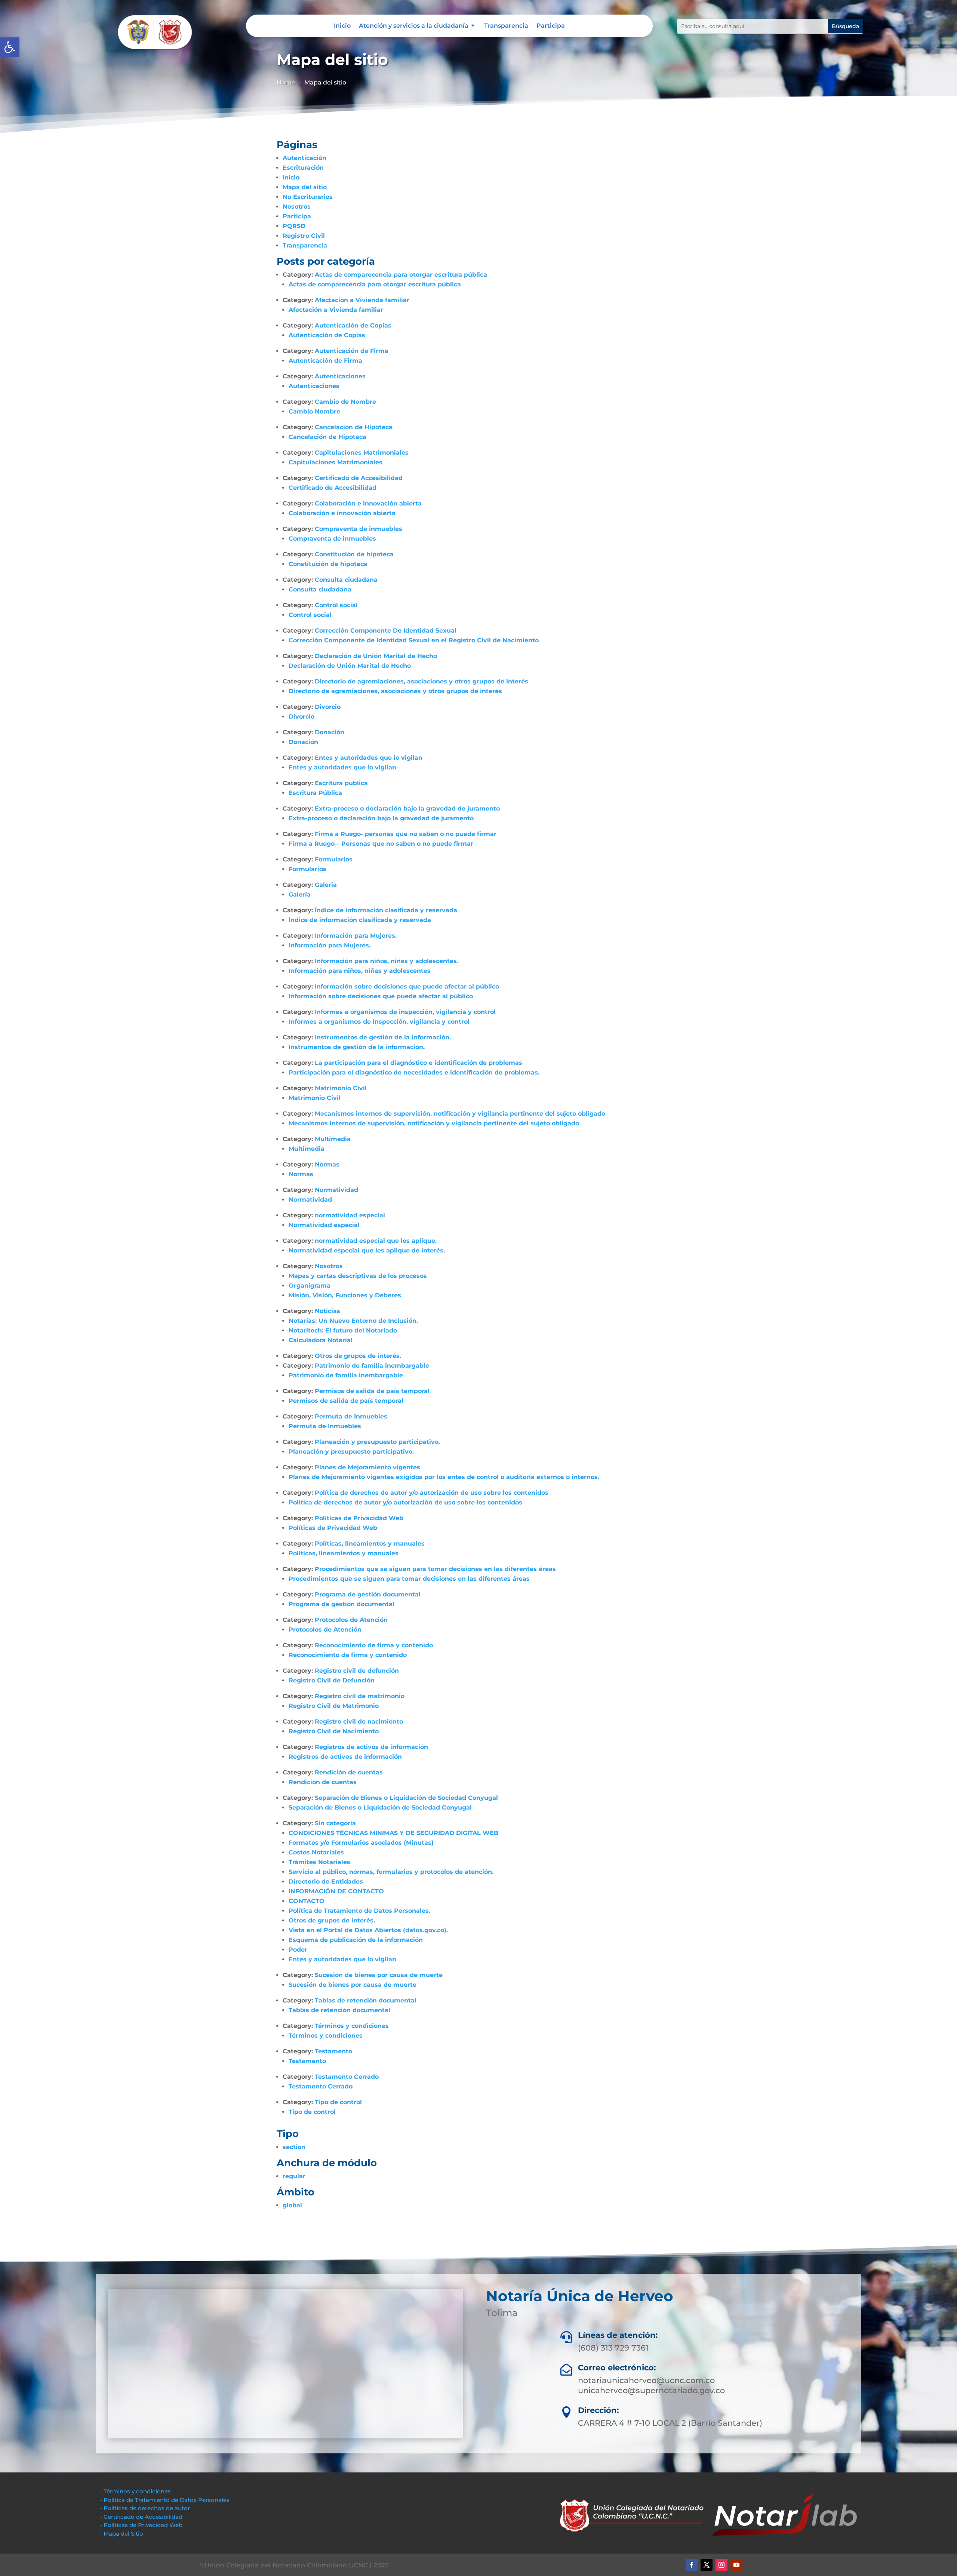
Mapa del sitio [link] (305, 187)
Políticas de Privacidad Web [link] (359, 1518)
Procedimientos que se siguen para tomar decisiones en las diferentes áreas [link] (435, 1569)
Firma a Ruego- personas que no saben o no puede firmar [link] (406, 834)
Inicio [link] (342, 26)
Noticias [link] (327, 1311)
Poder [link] (298, 1950)
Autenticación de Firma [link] (352, 351)
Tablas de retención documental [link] (366, 2000)
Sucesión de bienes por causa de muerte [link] (379, 1975)
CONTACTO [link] (307, 1901)
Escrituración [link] (303, 168)
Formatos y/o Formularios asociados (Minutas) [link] (361, 1843)
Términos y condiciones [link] (352, 2026)
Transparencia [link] (506, 26)
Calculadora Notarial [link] (321, 1340)
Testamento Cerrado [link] (347, 2077)
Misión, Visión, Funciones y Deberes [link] (345, 1295)
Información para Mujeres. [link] (356, 936)
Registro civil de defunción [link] (357, 1671)
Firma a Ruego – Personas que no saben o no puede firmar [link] (381, 844)
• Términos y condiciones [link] (136, 2491)
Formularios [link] (334, 859)
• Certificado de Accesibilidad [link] (141, 2517)
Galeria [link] (326, 885)
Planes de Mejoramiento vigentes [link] (367, 1467)
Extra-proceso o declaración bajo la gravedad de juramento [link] (407, 809)
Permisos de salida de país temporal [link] (372, 1391)
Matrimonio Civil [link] (341, 1088)
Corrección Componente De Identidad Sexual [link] (386, 631)
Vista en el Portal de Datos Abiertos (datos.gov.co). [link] (368, 1930)
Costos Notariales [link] (316, 1852)
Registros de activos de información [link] (371, 1747)
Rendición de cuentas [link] (349, 1772)
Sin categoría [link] (335, 1823)
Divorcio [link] (328, 707)
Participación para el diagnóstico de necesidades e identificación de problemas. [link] (414, 1072)
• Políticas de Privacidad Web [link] (141, 2525)
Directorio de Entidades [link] (326, 1882)
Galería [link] (300, 894)
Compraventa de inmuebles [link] (359, 529)
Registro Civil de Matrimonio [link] (334, 1706)
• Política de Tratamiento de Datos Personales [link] (165, 2500)
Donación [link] (330, 732)
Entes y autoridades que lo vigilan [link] (369, 758)
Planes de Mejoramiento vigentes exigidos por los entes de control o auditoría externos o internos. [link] (444, 1477)
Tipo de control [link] (338, 2102)
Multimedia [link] (333, 1139)
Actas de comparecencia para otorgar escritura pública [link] (401, 275)
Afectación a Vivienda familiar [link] (362, 300)
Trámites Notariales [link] (319, 1862)
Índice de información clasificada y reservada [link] (386, 910)
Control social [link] (336, 605)
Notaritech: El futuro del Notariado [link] (343, 1330)
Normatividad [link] (336, 1190)
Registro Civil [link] (304, 236)
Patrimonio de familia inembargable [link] (372, 1366)
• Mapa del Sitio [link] (122, 2534)
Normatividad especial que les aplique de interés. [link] (367, 1250)
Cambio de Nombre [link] (345, 402)
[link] (10, 47)
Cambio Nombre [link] (314, 411)
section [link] (294, 2147)
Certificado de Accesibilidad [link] (359, 478)
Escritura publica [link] (341, 783)
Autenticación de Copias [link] (353, 325)
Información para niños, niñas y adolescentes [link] (360, 971)
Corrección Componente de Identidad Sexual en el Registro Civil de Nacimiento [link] (414, 640)
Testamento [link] (333, 2051)
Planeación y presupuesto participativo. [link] (377, 1442)
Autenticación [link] (304, 158)
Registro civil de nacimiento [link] (359, 1722)
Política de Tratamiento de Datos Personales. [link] (359, 1911)
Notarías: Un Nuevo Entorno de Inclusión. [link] (353, 1321)
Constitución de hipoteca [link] (354, 554)
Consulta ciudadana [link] (346, 580)
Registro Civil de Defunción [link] (332, 1680)
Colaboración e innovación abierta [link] (368, 503)
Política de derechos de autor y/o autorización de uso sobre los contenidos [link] (432, 1493)
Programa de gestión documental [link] (368, 1594)
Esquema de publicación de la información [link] (356, 1940)
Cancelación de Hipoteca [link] (354, 427)
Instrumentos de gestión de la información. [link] (383, 1037)
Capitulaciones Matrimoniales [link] (362, 453)
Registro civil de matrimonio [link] (360, 1696)
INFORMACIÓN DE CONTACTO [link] (336, 1891)
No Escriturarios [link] (308, 197)
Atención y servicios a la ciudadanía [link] (414, 26)
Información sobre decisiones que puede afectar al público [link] (407, 986)
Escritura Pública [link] (315, 793)
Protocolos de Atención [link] (351, 1620)
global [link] (292, 2205)
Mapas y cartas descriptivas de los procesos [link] (358, 1276)
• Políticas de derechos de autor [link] (145, 2508)
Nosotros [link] (297, 207)
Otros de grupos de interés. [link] (358, 1356)
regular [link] (294, 2176)
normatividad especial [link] (350, 1215)
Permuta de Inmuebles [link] (351, 1416)
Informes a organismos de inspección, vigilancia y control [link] (405, 1012)
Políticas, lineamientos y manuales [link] (370, 1544)
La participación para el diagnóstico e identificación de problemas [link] (419, 1063)
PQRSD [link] (294, 226)
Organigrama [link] (310, 1286)
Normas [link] (327, 1164)
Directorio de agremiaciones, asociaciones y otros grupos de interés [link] (421, 681)
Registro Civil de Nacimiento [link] (334, 1731)
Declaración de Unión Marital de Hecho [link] (376, 656)
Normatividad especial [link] (324, 1225)
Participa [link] (551, 26)
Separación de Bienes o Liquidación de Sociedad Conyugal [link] (406, 1798)
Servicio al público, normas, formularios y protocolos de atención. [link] (391, 1872)
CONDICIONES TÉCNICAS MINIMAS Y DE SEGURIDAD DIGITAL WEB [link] (393, 1833)
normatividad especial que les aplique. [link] (376, 1241)
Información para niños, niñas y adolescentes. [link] (387, 961)
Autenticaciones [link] (340, 376)
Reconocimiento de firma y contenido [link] (374, 1645)
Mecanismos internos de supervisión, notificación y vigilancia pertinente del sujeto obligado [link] (460, 1114)
